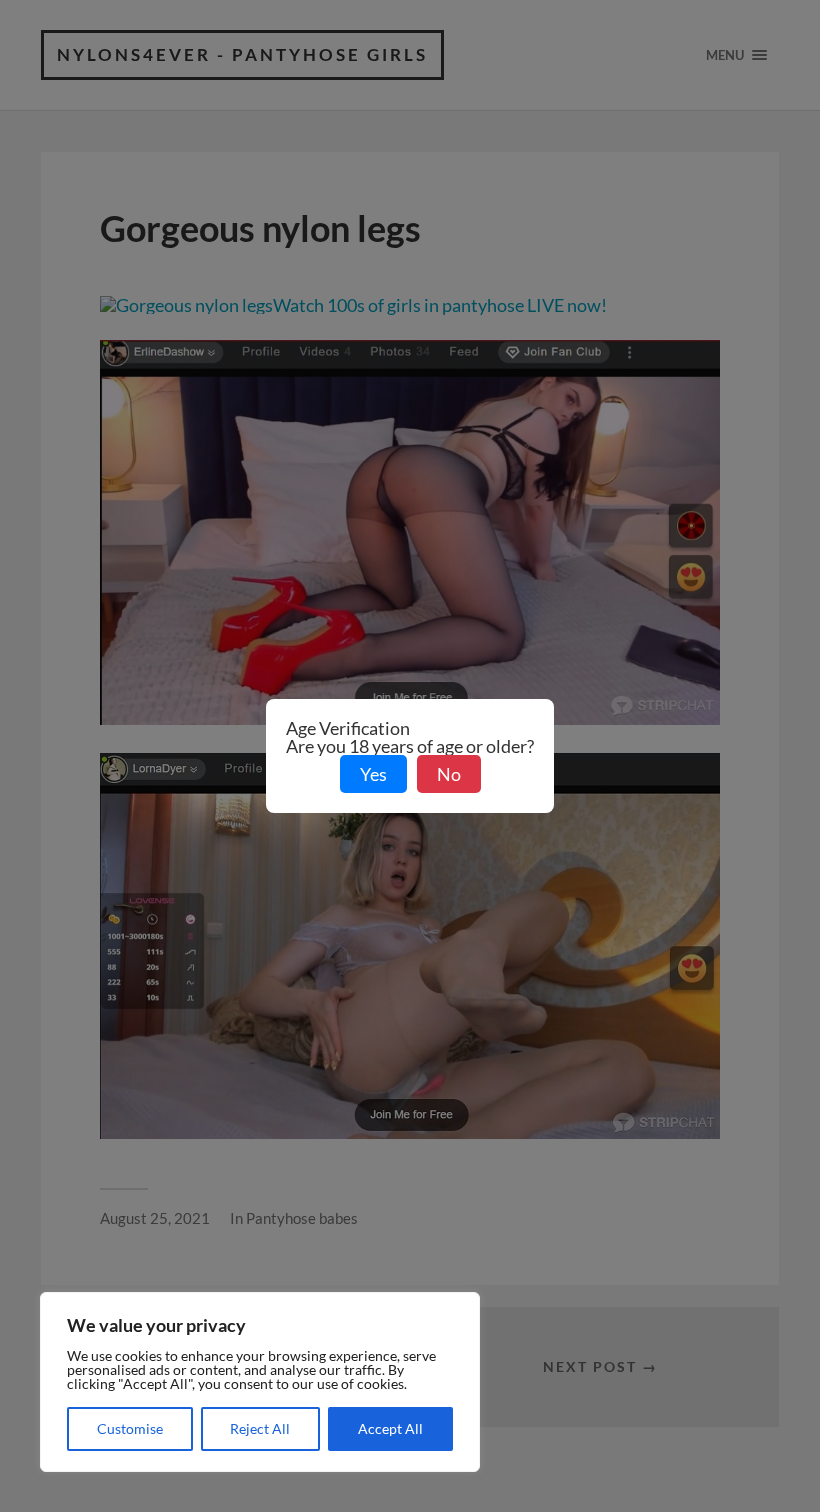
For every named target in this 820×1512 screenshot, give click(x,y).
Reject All (260, 1428)
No (449, 774)
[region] (260, 1382)
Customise (130, 1428)
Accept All (390, 1428)
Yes (373, 774)
